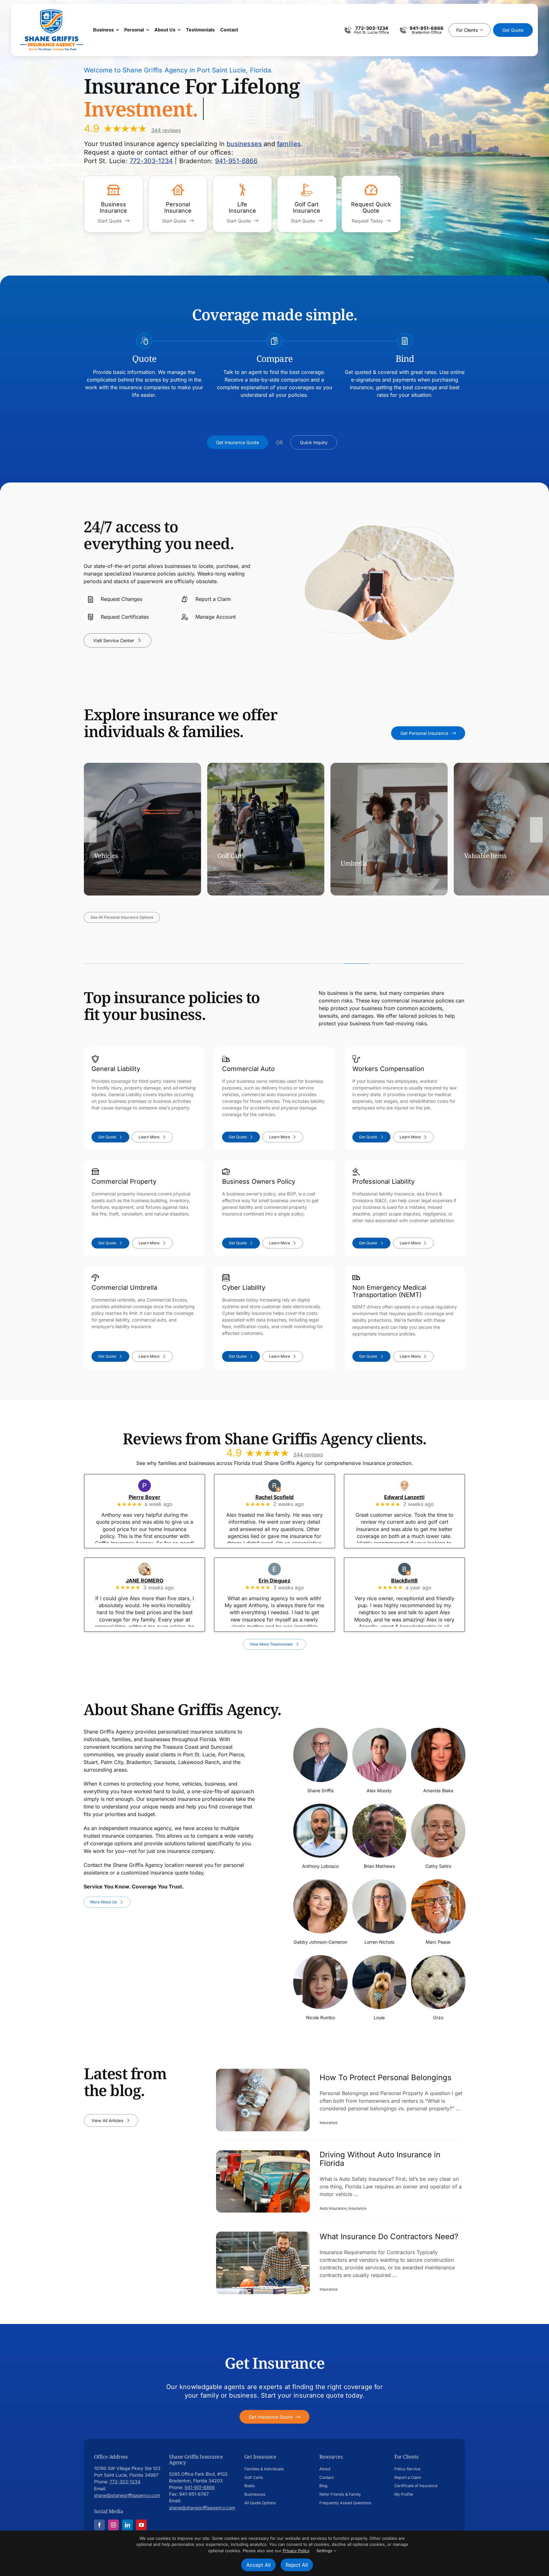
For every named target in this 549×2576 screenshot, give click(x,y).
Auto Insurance (333, 2209)
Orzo (438, 2017)
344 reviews (166, 130)
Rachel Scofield (283, 1497)
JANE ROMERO (153, 1581)
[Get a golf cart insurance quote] (307, 204)
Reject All (297, 2565)
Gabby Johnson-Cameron (320, 1942)
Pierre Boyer (153, 1497)
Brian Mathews (379, 1866)
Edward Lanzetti (413, 1497)
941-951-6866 (236, 161)
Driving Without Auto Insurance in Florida (380, 2159)
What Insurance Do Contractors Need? (389, 2237)
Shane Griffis (320, 1790)
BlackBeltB (413, 1581)
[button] (90, 830)
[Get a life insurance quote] (242, 204)
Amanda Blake (438, 1790)
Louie (379, 2017)
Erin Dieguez (283, 1581)
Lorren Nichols (379, 1942)
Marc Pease (438, 1942)
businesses (244, 144)
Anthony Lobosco (320, 1866)
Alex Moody (379, 1790)
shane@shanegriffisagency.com (127, 2495)
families (289, 144)
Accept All (258, 2565)
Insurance (329, 2123)
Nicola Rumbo (320, 2017)
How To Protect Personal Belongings (386, 2078)
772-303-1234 (151, 161)
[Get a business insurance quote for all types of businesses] (114, 204)
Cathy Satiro (438, 1866)
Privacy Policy (296, 2551)
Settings (325, 2551)
